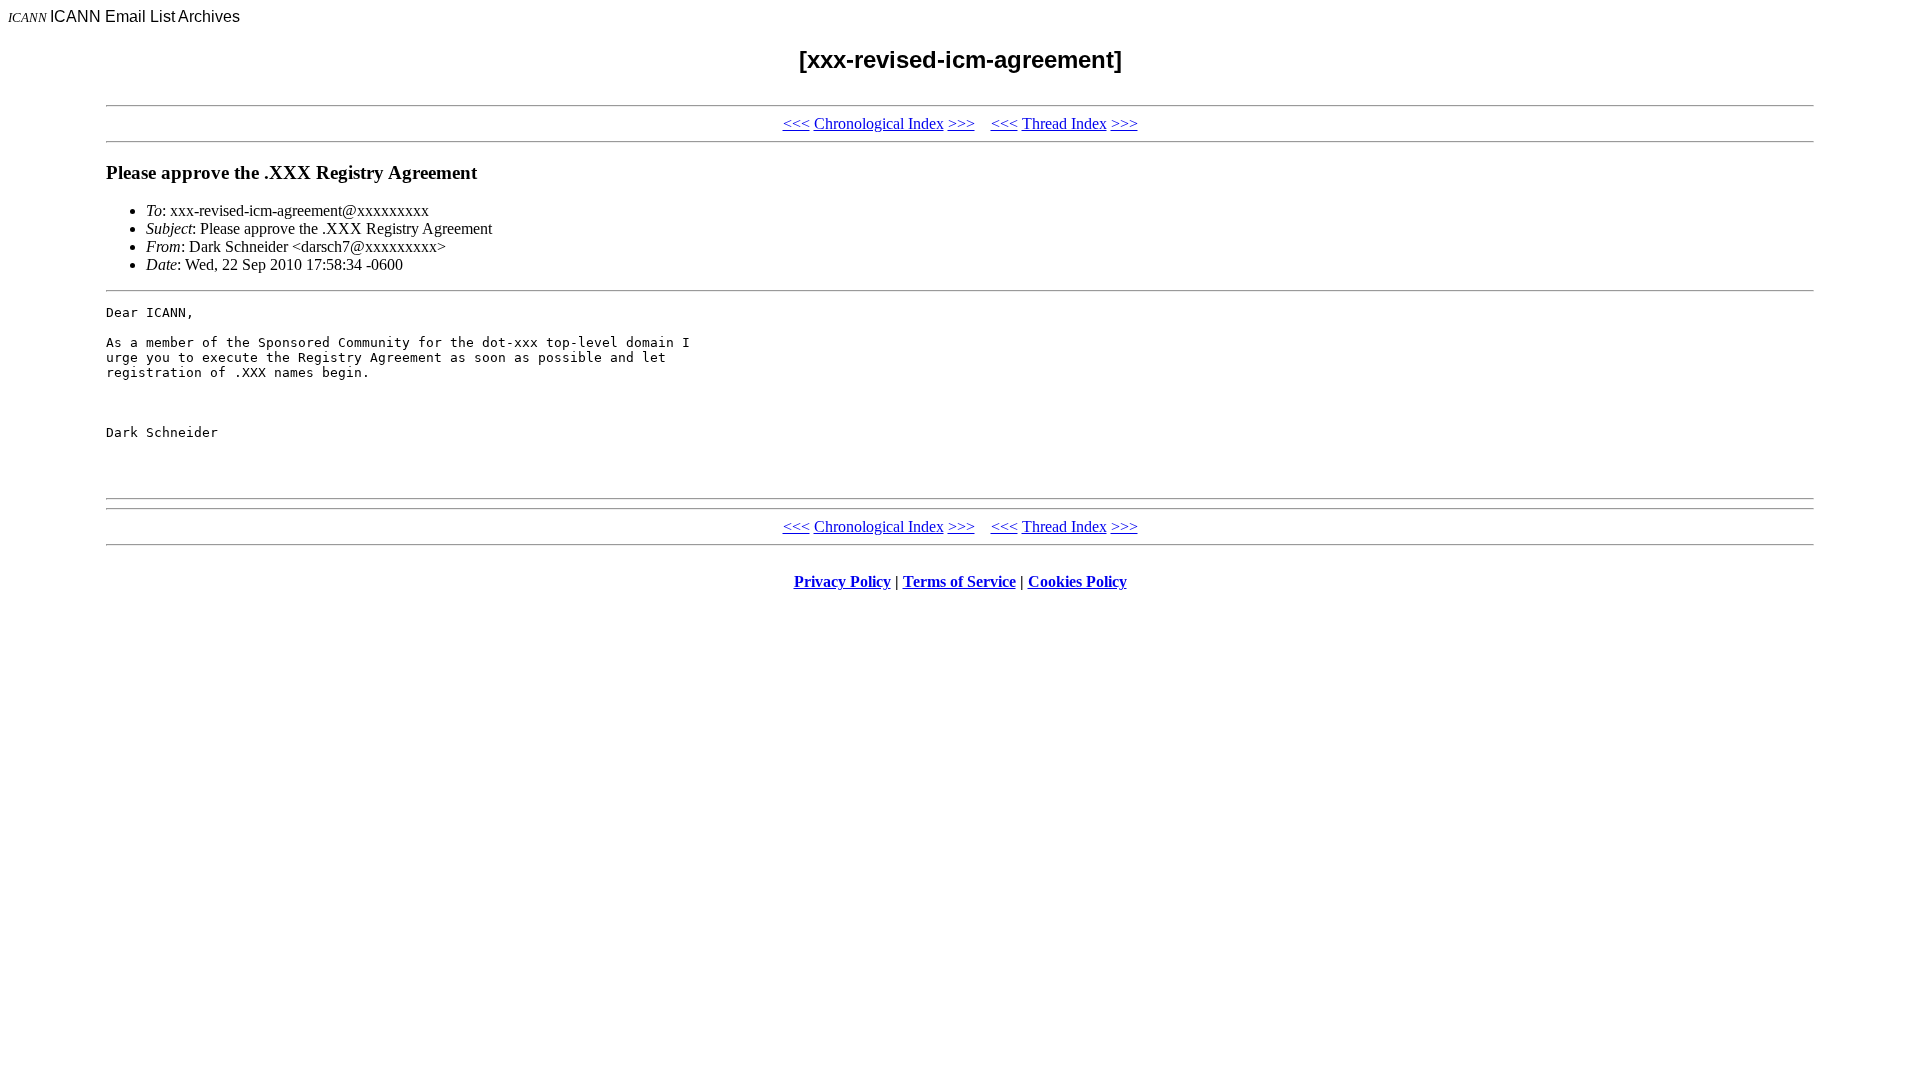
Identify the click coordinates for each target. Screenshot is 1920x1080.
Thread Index (1064, 123)
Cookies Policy (1077, 581)
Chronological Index (879, 123)
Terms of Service (959, 581)
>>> (961, 123)
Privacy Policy (842, 581)
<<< (796, 123)
